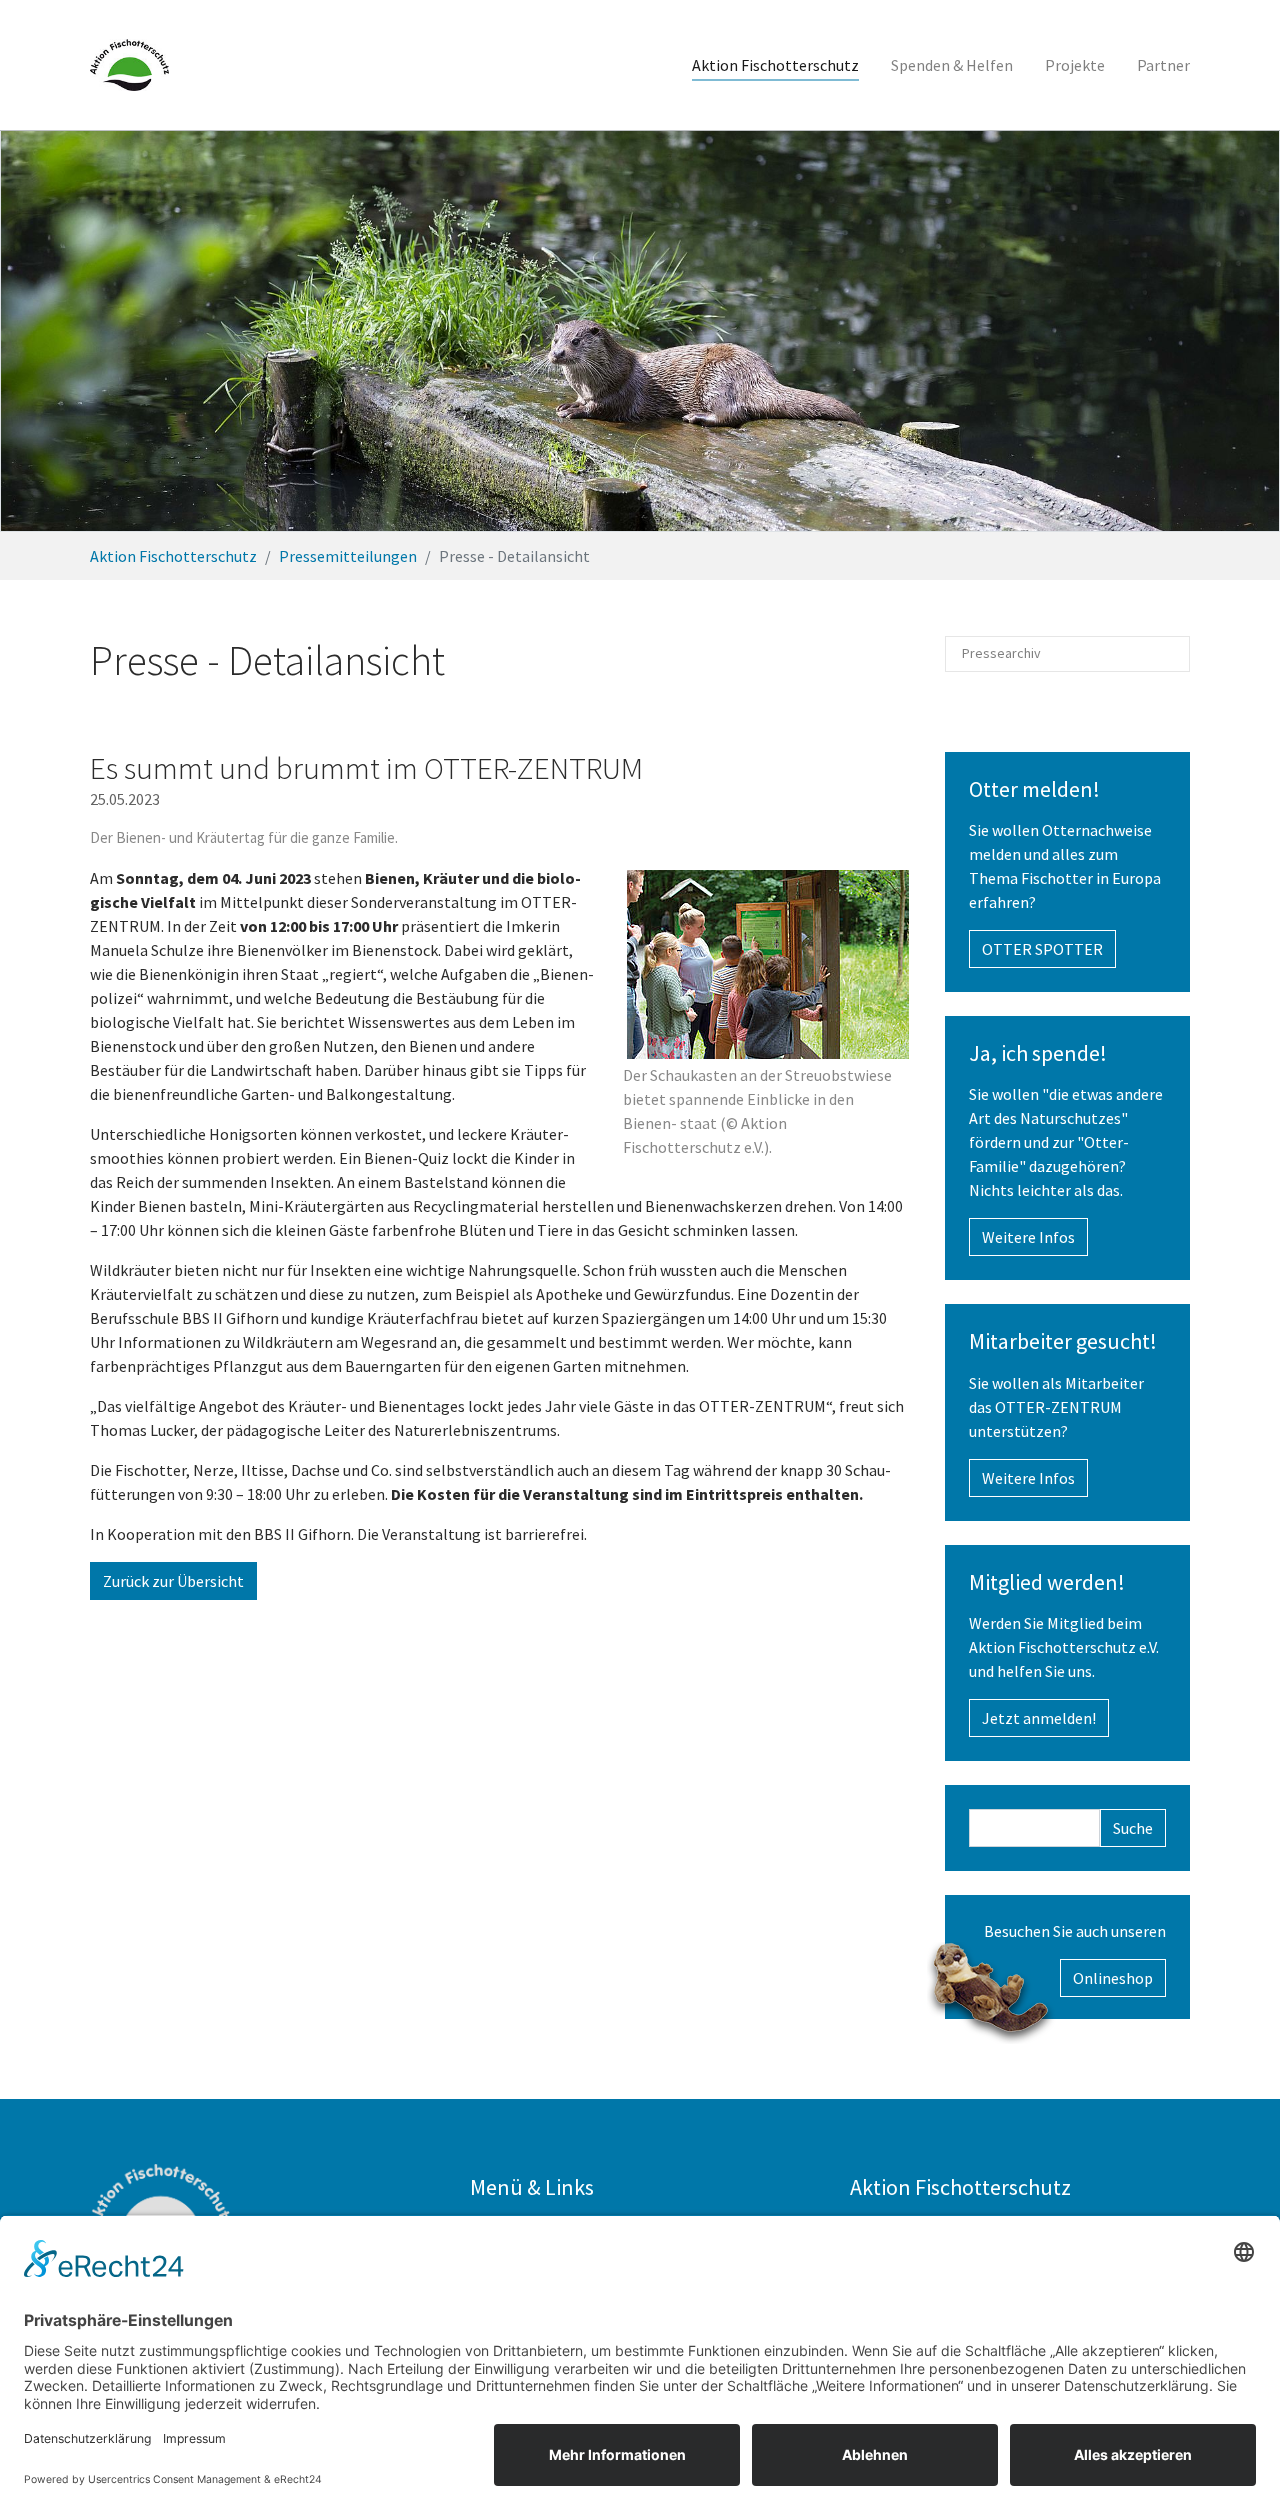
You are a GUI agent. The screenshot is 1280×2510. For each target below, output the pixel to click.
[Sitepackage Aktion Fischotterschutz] (129, 65)
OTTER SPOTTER (1042, 949)
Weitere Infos (1028, 1237)
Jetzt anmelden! (1039, 1718)
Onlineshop (1113, 1978)
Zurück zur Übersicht (173, 1581)
